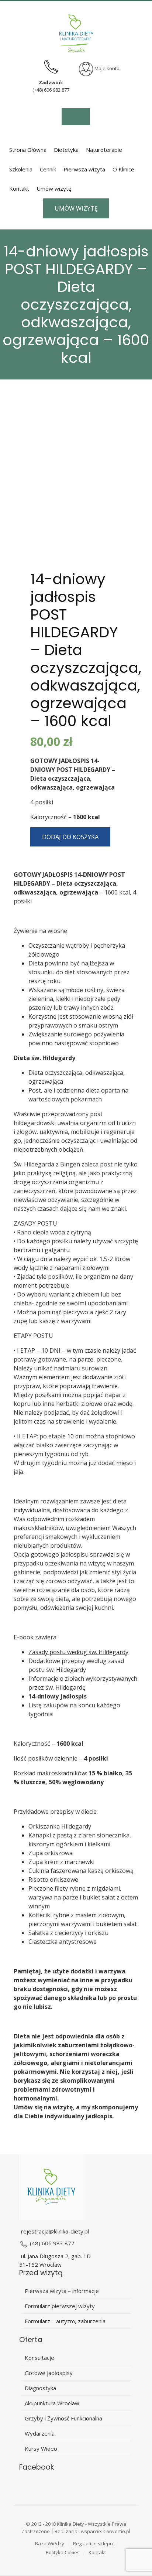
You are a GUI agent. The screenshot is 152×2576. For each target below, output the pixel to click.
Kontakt (19, 188)
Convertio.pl (117, 2531)
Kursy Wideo (41, 2449)
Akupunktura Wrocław (52, 2403)
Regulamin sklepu (93, 2543)
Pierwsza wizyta (84, 169)
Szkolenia (21, 169)
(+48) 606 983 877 (51, 90)
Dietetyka (66, 150)
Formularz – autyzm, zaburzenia (65, 2321)
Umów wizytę (54, 188)
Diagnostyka (40, 2388)
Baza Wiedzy (50, 2543)
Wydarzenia (40, 2433)
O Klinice (123, 169)
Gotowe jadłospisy (49, 2373)
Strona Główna (28, 150)
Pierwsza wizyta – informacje (62, 2291)
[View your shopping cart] (76, 117)
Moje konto (106, 68)
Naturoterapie (104, 150)
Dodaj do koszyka (70, 837)
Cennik (48, 169)
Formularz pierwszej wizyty (60, 2306)
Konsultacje (39, 2358)
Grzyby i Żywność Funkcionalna (63, 2418)
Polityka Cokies (63, 2552)
